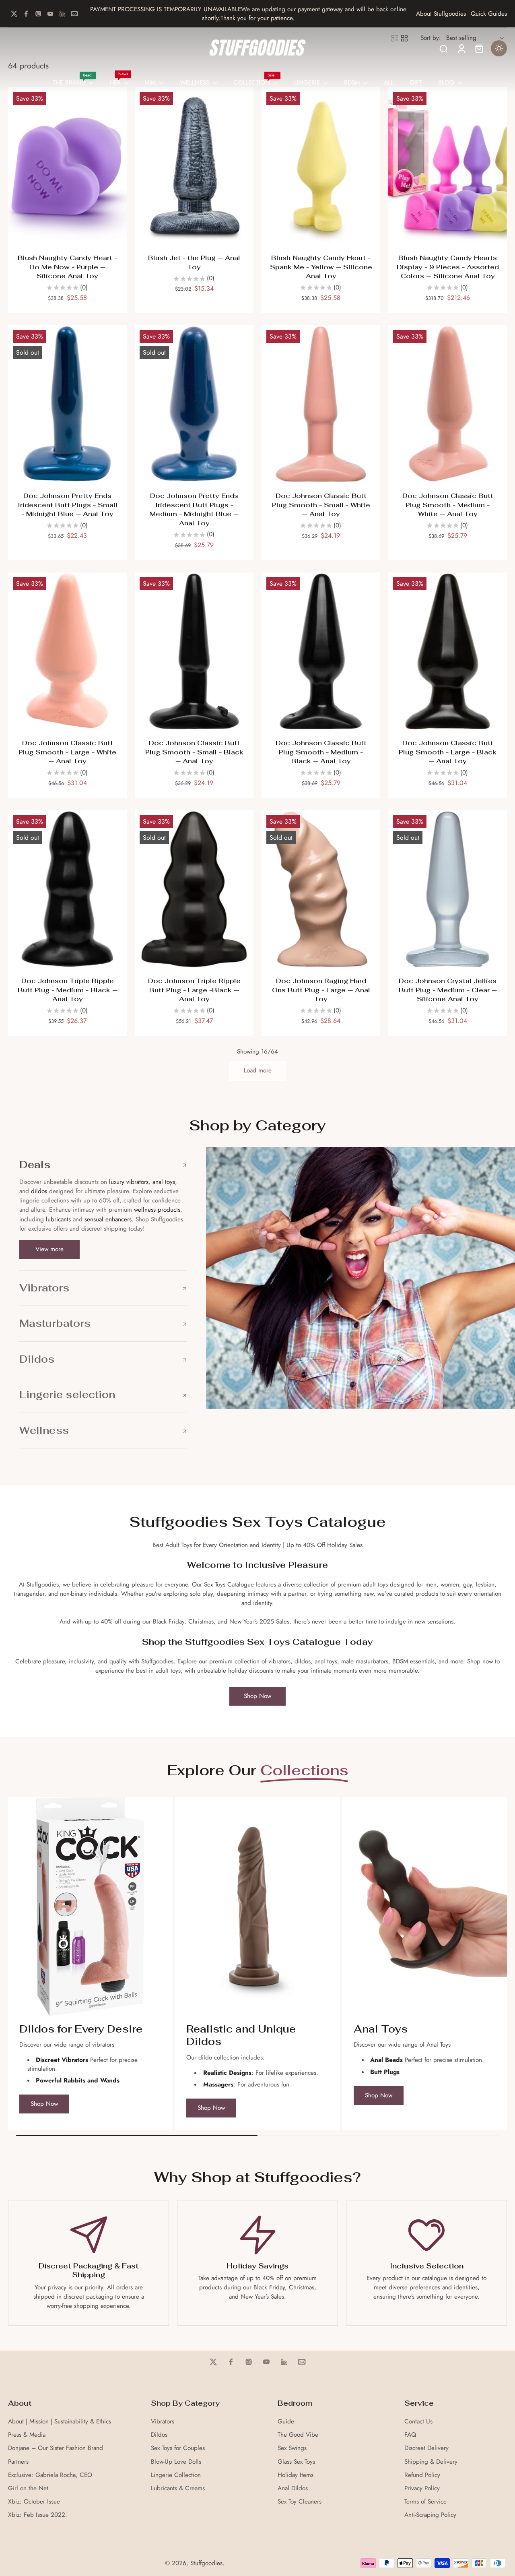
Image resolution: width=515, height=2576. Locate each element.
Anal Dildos (293, 2488)
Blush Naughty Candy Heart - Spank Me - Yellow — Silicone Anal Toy (321, 267)
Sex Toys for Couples (178, 2448)
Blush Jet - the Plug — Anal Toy (194, 262)
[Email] (74, 14)
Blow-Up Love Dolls (176, 2462)
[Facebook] (26, 14)
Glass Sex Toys (296, 2462)
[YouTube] (50, 14)
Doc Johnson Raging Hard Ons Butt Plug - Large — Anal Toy (321, 990)
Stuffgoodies (206, 2563)
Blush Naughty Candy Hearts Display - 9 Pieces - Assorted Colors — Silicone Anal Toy (448, 267)
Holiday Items (296, 2475)
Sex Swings (292, 2448)
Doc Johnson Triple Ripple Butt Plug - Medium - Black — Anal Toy (68, 990)
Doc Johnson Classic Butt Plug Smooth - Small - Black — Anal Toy (194, 752)
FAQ (410, 2435)
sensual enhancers (108, 1219)
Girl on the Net (28, 2488)
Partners (18, 2462)
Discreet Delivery (426, 2448)
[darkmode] (499, 48)
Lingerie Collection (176, 2475)
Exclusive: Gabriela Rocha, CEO (50, 2475)
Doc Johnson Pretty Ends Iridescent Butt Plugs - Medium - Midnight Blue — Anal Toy (194, 509)
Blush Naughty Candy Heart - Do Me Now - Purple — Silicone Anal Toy (67, 267)
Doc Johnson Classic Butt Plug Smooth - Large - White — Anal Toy (67, 752)
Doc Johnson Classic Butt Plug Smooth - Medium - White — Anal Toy (448, 505)
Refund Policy (422, 2475)
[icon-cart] (479, 48)
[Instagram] (38, 14)
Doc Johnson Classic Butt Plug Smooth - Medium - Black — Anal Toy (321, 752)
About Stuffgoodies (441, 14)
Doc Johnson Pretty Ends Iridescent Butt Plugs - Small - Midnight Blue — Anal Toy (68, 505)
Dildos (159, 2435)
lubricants (58, 1219)
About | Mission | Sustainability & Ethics (60, 2422)
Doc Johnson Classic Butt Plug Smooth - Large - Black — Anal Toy (448, 752)
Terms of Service (425, 2502)
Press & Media (27, 2435)
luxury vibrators (128, 1182)
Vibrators (163, 2422)
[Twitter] (14, 14)
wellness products (157, 1210)
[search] (443, 48)
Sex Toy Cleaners (300, 2502)
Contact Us (418, 2422)
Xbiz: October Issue (34, 2502)
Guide (286, 2422)
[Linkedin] (62, 14)
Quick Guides (489, 14)
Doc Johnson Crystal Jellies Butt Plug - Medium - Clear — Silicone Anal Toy (448, 990)
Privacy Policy (422, 2488)
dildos (39, 1191)
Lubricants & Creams (178, 2488)
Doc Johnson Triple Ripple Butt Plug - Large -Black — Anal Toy (194, 990)
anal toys (164, 1182)
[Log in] (461, 48)
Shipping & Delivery (431, 2462)
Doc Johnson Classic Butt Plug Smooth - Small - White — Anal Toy (321, 505)
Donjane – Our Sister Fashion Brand (56, 2448)
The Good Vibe (298, 2435)
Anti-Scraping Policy (430, 2515)
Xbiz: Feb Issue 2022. (38, 2515)
